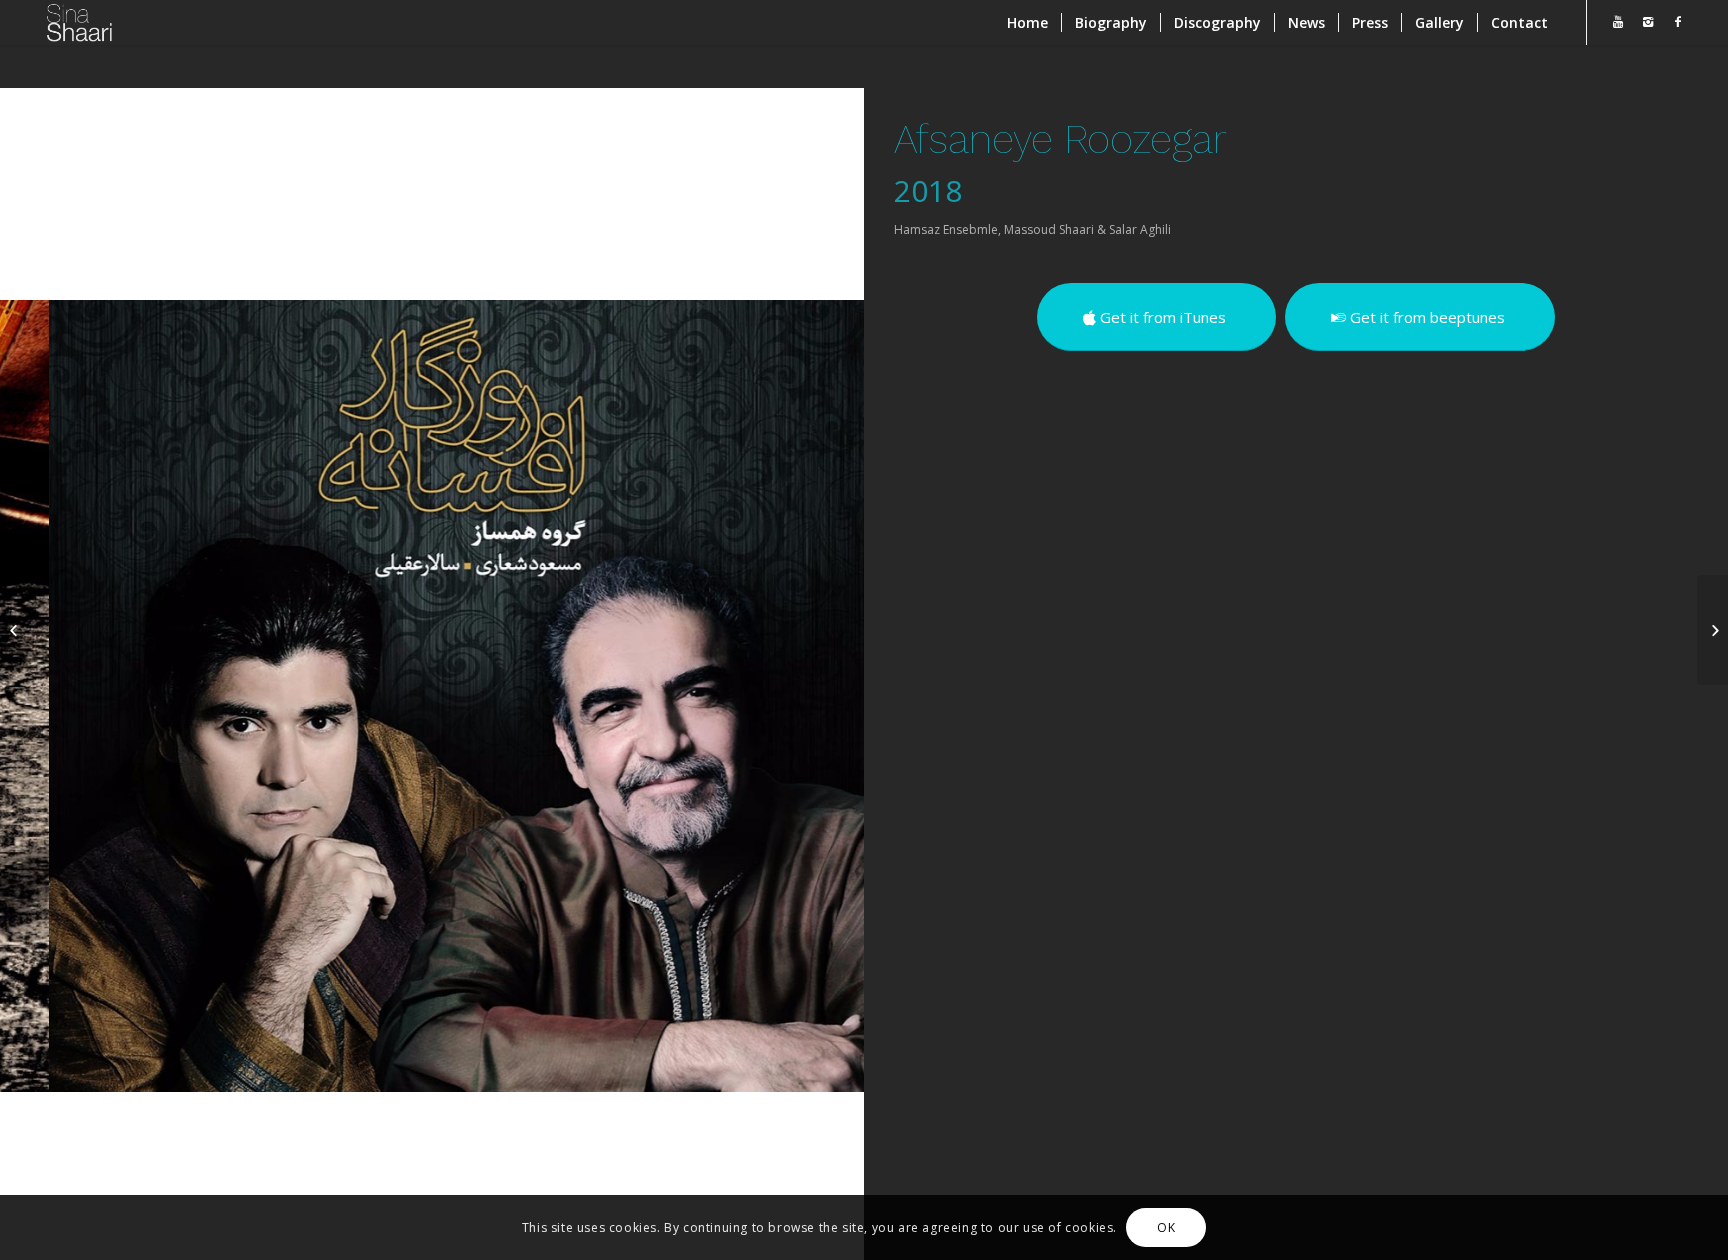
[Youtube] (1618, 22)
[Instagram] (1648, 22)
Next (819, 696)
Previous (45, 696)
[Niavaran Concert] (15, 630)
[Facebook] (1678, 22)
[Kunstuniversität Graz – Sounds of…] (1712, 630)
